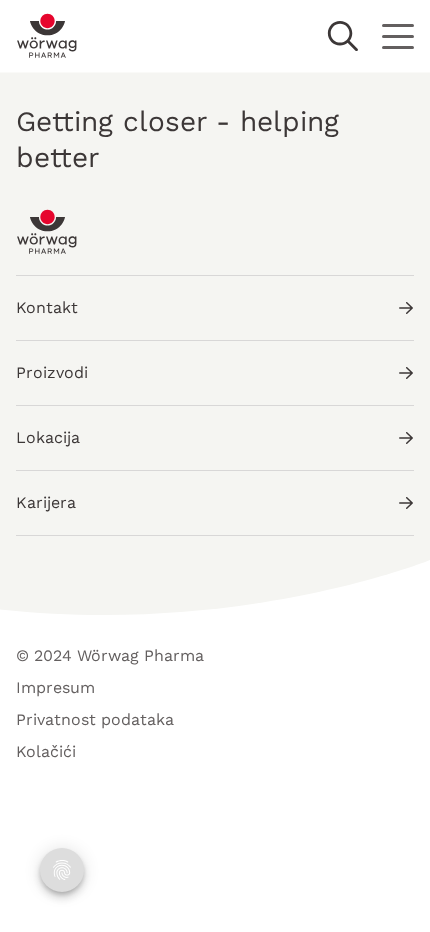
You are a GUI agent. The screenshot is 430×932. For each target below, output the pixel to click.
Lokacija (48, 437)
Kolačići (46, 751)
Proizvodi (52, 372)
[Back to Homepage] (47, 36)
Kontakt (47, 307)
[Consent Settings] (62, 870)
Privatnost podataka (95, 719)
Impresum (55, 687)
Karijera (46, 502)
